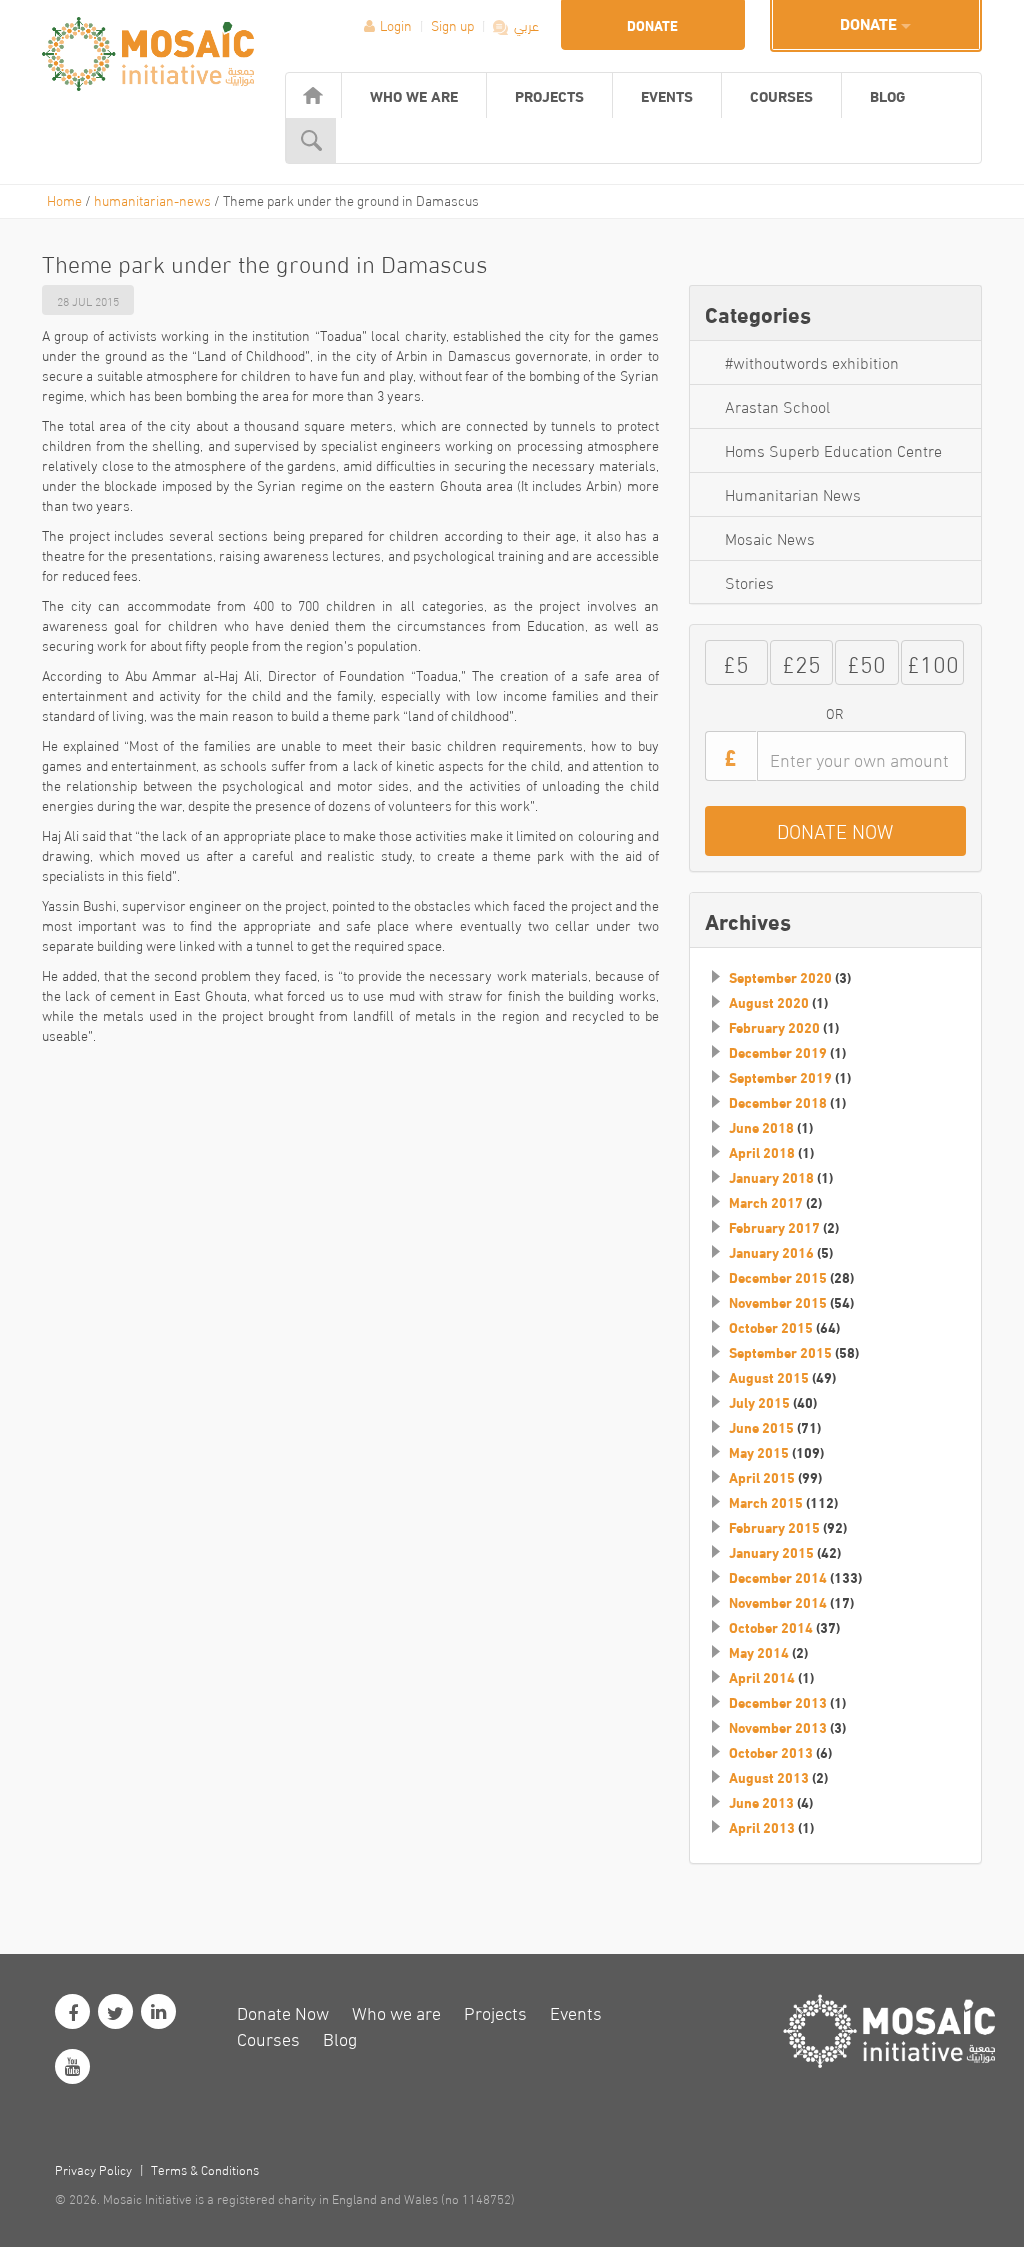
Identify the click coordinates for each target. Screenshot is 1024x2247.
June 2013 (761, 1802)
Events (667, 95)
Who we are (414, 95)
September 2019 (780, 1077)
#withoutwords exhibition (812, 361)
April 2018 (762, 1152)
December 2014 (778, 1577)
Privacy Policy (93, 2169)
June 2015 (761, 1427)
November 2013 (778, 1727)
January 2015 (771, 1552)
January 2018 (771, 1177)
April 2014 (762, 1677)
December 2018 (778, 1102)
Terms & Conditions (205, 2169)
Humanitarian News (793, 493)
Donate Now (283, 2011)
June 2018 (761, 1127)
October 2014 (771, 1627)
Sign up (454, 24)
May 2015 (759, 1452)
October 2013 (771, 1752)
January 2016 (771, 1252)
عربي (525, 24)
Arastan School (777, 405)
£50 (866, 661)
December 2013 (778, 1702)
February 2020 (774, 1027)
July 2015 (759, 1402)
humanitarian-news (152, 199)
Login (396, 24)
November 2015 (778, 1302)
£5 (736, 661)
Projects (549, 95)
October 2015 (771, 1327)
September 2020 (780, 977)
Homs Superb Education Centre (833, 449)
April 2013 (762, 1827)
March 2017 (766, 1202)
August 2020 (769, 1002)
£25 (801, 661)
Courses (781, 95)
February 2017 (774, 1227)
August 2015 (769, 1377)
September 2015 (780, 1352)
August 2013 (769, 1777)
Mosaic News (770, 537)
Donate (652, 25)
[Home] (313, 95)
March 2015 (766, 1502)
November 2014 (778, 1602)
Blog (887, 95)
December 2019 (778, 1052)
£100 (933, 661)
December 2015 (778, 1277)
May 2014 (759, 1652)
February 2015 (774, 1527)
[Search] (311, 140)
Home (64, 199)
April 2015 (762, 1477)
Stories (749, 581)
